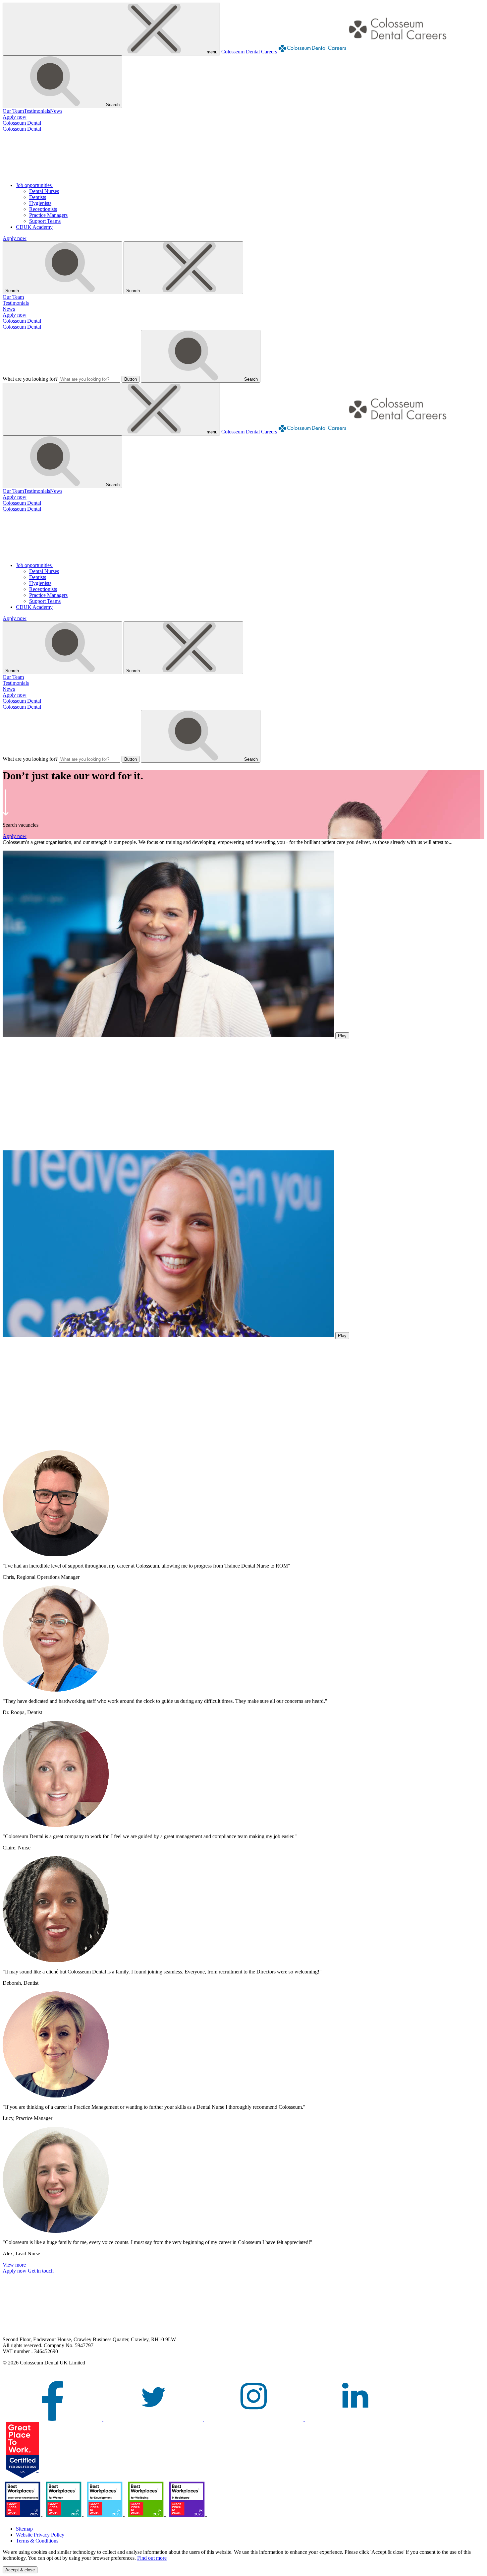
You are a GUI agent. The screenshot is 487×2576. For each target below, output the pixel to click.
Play (342, 1036)
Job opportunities (34, 185)
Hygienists (40, 203)
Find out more (152, 2558)
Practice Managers (48, 215)
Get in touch (41, 2271)
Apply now (15, 117)
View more (14, 2265)
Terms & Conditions (37, 2541)
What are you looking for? (30, 379)
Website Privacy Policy (40, 2535)
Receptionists (43, 209)
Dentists (38, 197)
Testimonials (37, 111)
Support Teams (45, 221)
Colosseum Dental (22, 123)
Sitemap (24, 2529)
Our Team (13, 111)
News (56, 111)
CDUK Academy (34, 227)
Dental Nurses (44, 191)
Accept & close (20, 2570)
